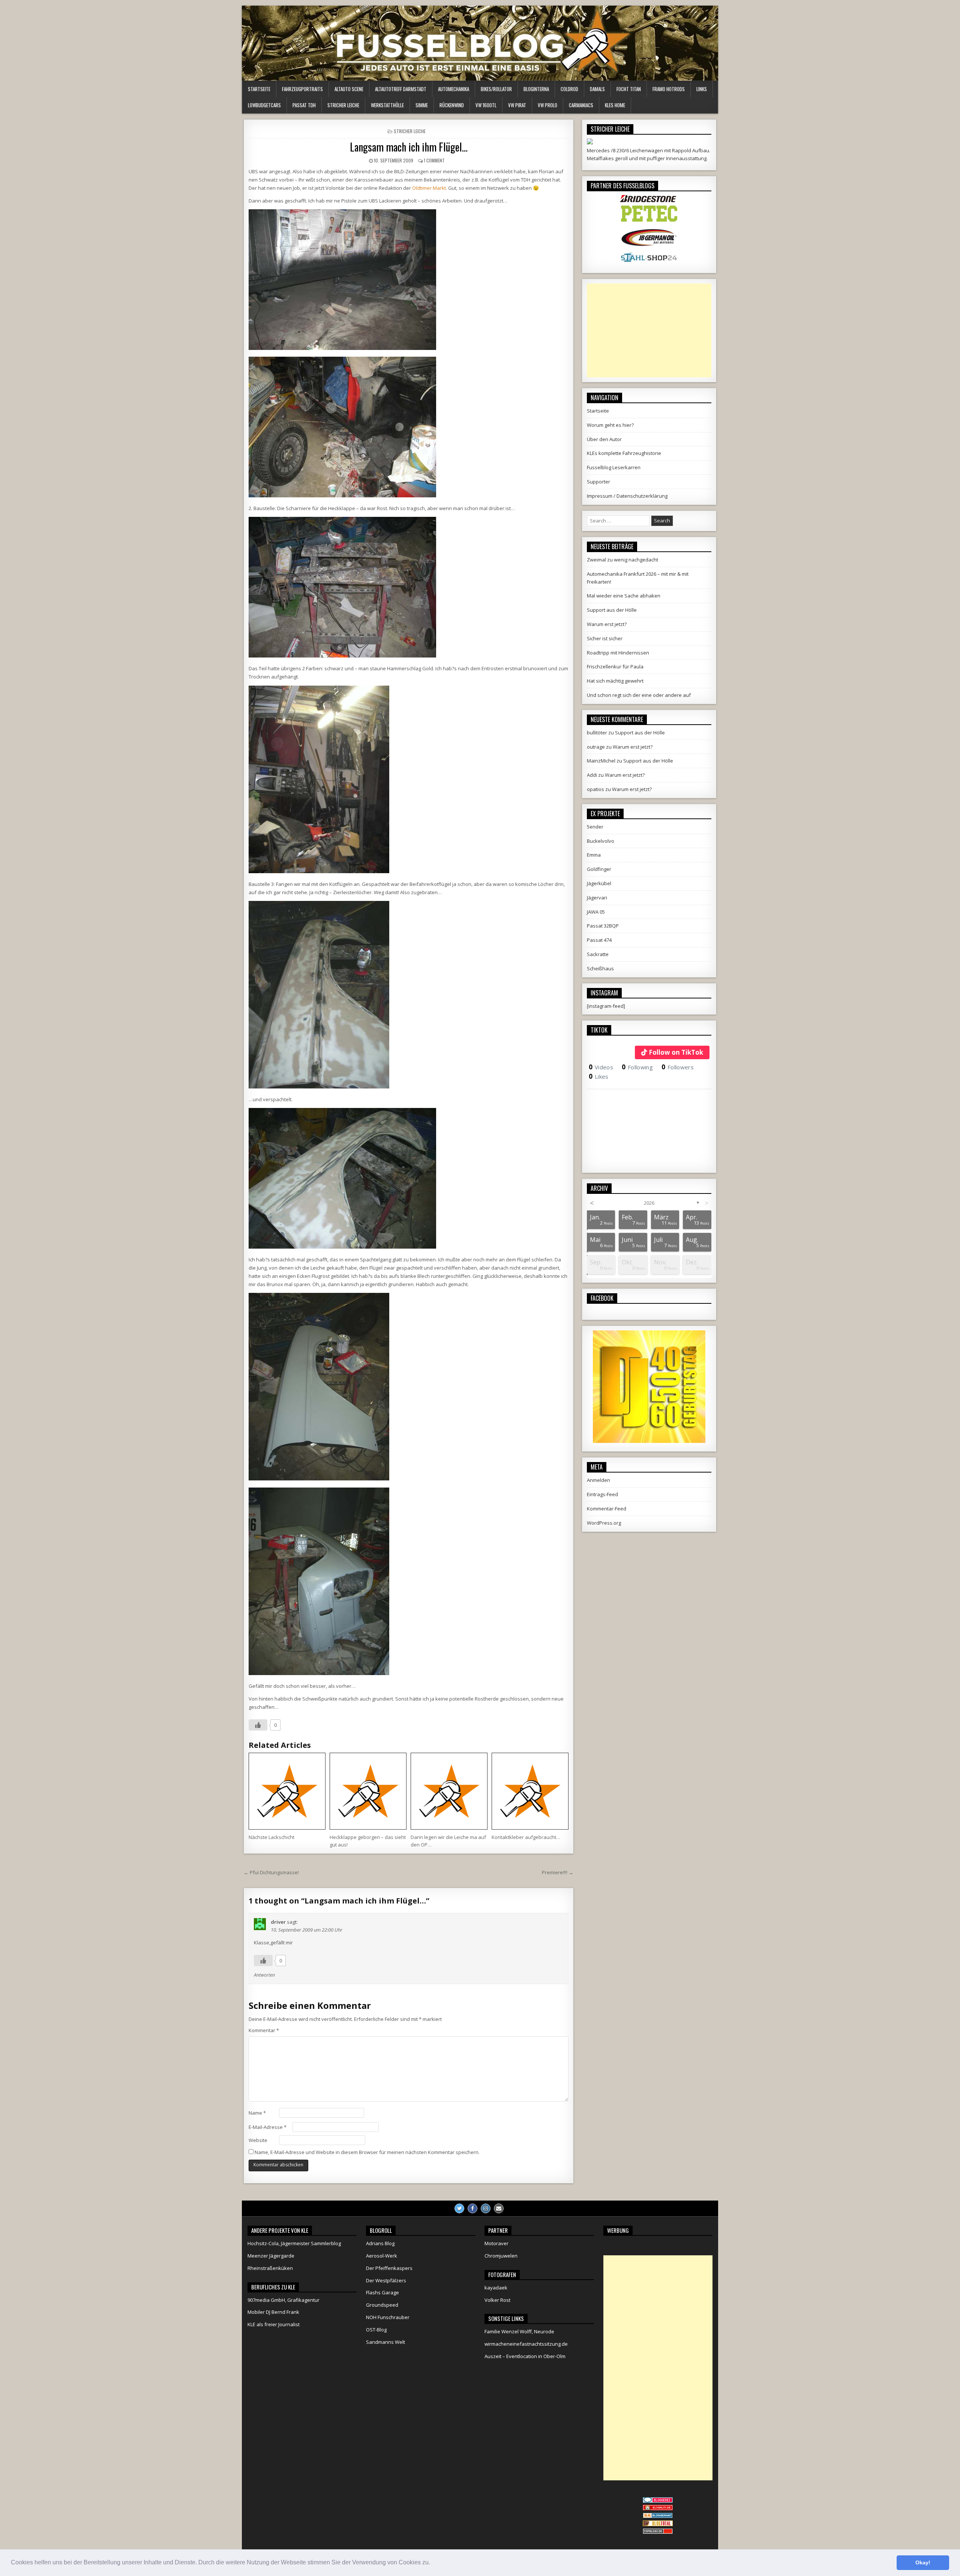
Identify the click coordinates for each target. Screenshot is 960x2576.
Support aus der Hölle (612, 610)
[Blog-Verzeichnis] (658, 2501)
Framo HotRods (669, 89)
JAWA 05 (596, 912)
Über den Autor (604, 439)
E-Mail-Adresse (268, 2127)
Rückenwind (452, 105)
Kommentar (264, 2030)
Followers (678, 1067)
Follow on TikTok (676, 1052)
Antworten (264, 1975)
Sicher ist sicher (605, 638)
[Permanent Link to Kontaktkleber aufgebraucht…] (530, 1791)
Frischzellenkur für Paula (615, 667)
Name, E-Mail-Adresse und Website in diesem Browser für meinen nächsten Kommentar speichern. (367, 2152)
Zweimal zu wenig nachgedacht (622, 560)
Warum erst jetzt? (607, 624)
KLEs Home (615, 105)
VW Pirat (517, 105)
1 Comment (434, 160)
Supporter (598, 482)
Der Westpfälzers (386, 2280)
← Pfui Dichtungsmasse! (271, 1872)
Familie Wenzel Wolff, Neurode (519, 2331)
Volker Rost (497, 2300)
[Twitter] (459, 2208)
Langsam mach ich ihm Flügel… (409, 147)
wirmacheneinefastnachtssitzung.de (526, 2344)
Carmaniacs (581, 105)
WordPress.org (604, 1523)
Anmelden (598, 1480)
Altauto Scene (349, 89)
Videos (601, 1067)
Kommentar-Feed (607, 1509)
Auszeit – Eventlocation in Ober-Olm (525, 2356)
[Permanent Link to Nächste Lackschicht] (287, 1791)
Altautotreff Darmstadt (401, 89)
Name (257, 2113)
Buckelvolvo (601, 841)
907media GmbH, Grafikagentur (283, 2300)
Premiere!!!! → (558, 1872)
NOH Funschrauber (388, 2317)
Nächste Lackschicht (271, 1837)
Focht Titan (629, 89)
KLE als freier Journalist (274, 2324)
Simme (422, 105)
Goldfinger (599, 869)
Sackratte (598, 954)
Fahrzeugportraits (302, 89)
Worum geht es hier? (610, 425)
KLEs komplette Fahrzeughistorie (624, 453)
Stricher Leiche (343, 105)
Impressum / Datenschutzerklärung (627, 496)
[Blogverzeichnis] (658, 2516)
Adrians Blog (380, 2243)
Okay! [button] (923, 2562)
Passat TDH (304, 105)
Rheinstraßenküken (270, 2268)
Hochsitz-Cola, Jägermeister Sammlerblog (294, 2243)
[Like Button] (258, 1725)
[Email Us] (499, 2208)
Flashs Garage (382, 2292)
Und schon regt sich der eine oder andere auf (639, 695)
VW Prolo (547, 105)
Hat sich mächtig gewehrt (615, 681)
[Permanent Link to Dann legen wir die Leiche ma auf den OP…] (449, 1791)
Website (258, 2140)
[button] (433, 2563)
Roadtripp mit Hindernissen (618, 653)
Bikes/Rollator (496, 89)
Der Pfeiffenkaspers (389, 2268)
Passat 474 (599, 940)
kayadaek (496, 2288)
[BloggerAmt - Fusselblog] (658, 2508)
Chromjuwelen (501, 2256)
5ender (595, 827)
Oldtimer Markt (429, 188)
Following (637, 1067)
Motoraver (496, 2243)
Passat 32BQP (603, 926)
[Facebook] (472, 2208)
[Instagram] (486, 2208)
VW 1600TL (486, 105)
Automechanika (454, 89)
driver (278, 1922)
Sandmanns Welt (385, 2342)
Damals (597, 89)
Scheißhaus (600, 968)
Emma (594, 855)
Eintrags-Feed (602, 1494)
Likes (599, 1076)
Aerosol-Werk (382, 2256)
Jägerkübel (599, 883)
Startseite (259, 89)
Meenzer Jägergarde (271, 2256)
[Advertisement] (649, 330)
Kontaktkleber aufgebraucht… (526, 1837)
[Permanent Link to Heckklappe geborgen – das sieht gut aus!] (368, 1791)
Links (702, 89)
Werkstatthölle (387, 105)
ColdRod (569, 89)
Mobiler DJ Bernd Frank (273, 2312)
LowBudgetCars (264, 105)
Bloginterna (536, 89)
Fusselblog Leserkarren (614, 467)
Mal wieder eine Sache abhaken (624, 596)
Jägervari (597, 898)
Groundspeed (382, 2305)
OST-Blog (376, 2330)
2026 (649, 1203)
